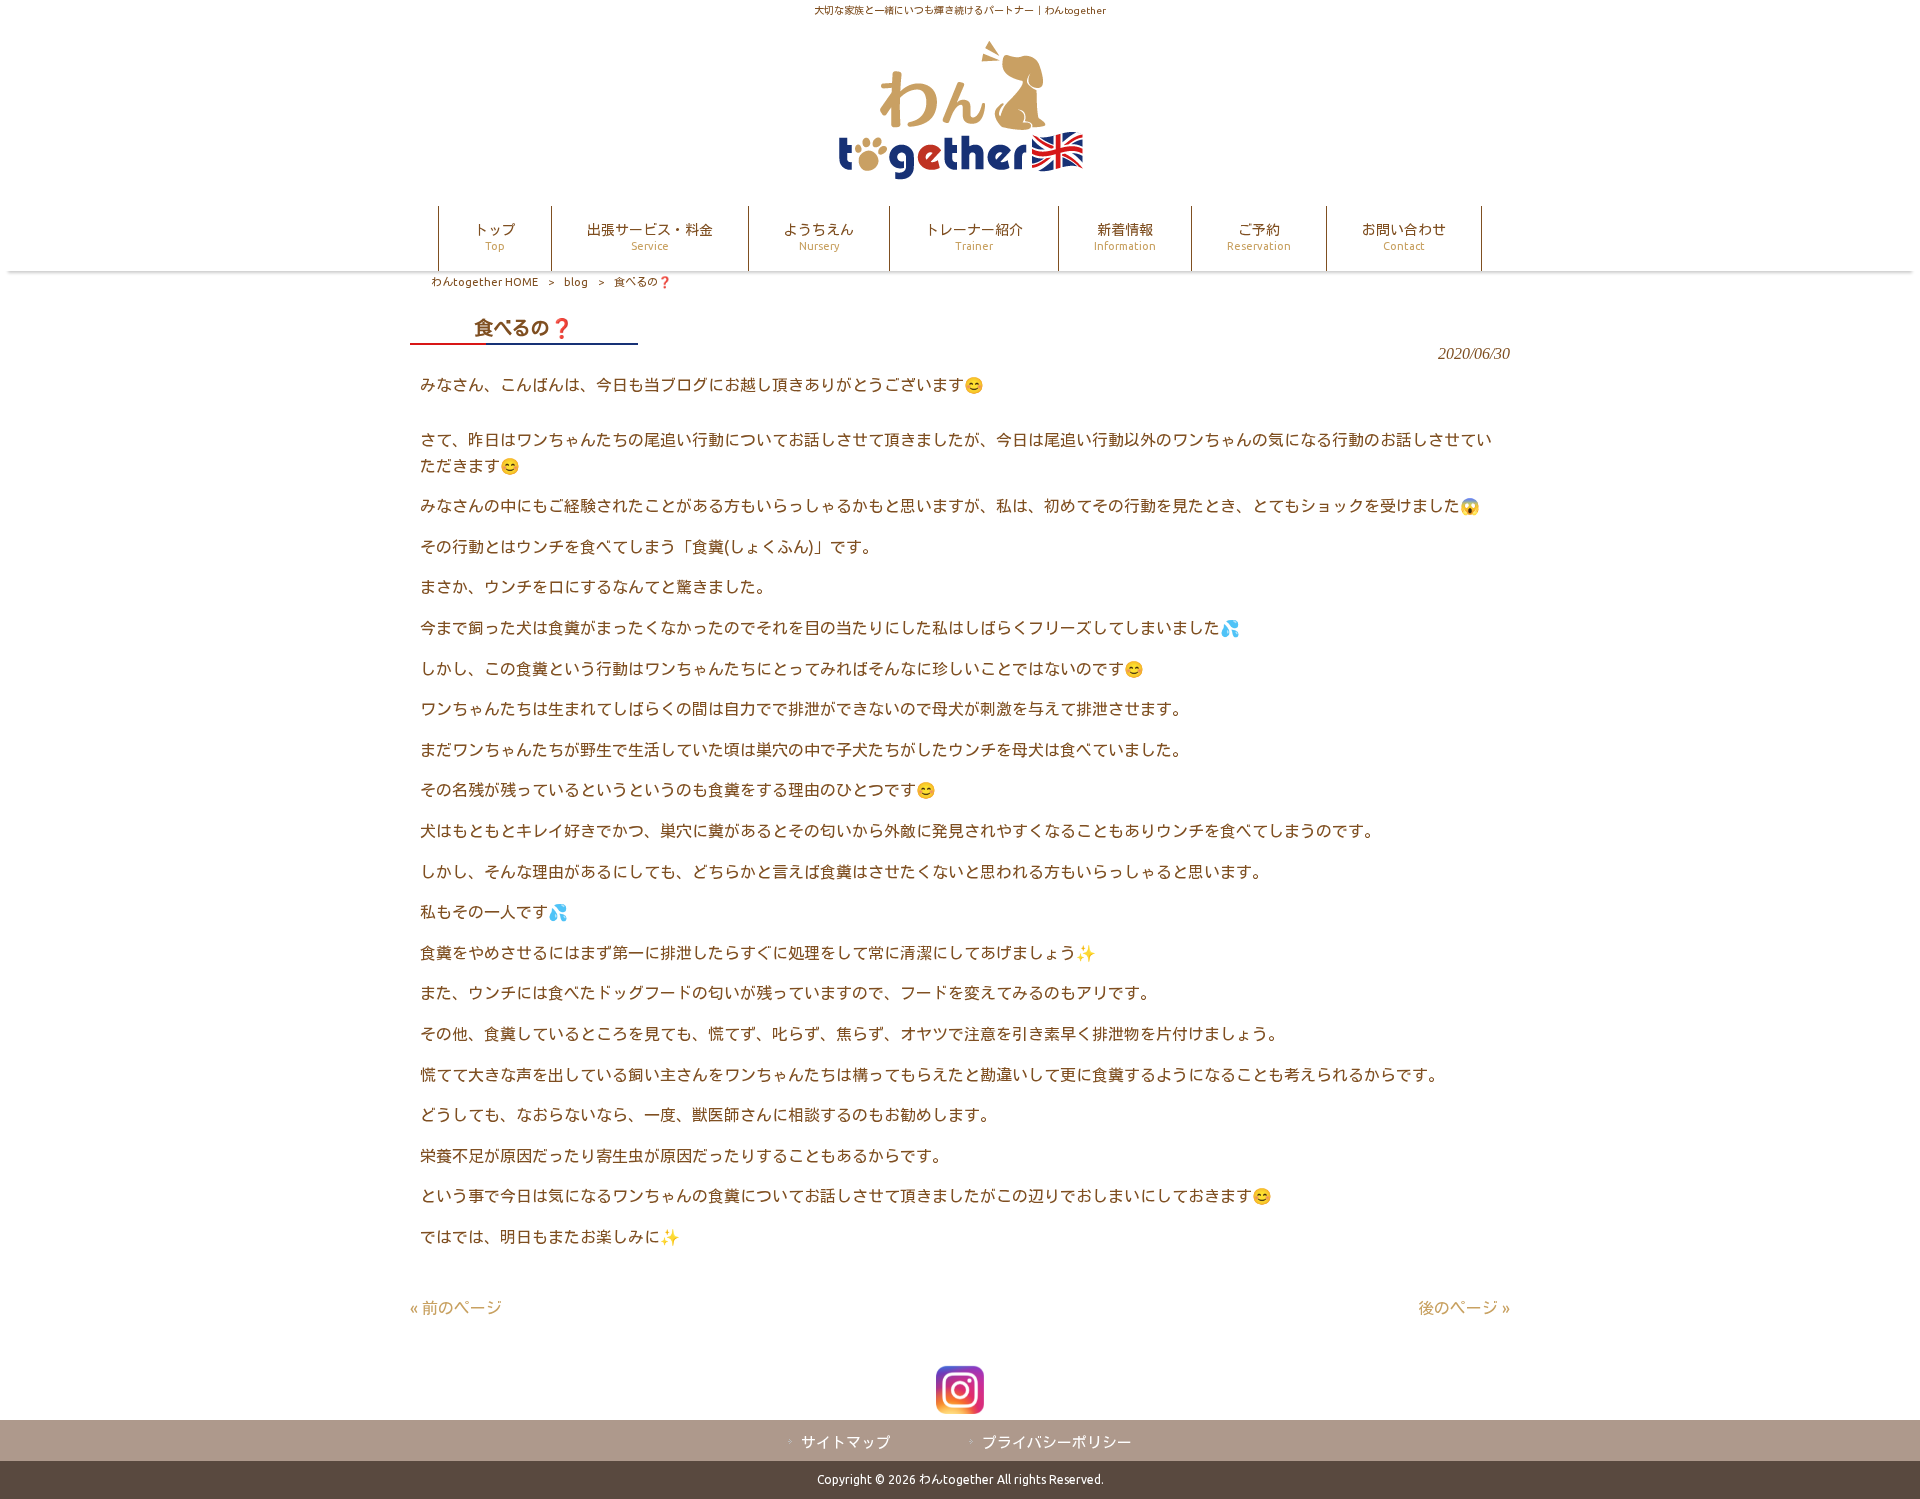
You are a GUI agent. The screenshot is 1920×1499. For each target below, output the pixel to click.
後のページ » (1464, 1308)
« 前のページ (456, 1308)
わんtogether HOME (484, 282)
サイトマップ (846, 1442)
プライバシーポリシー (1057, 1442)
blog (576, 282)
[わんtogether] (960, 174)
